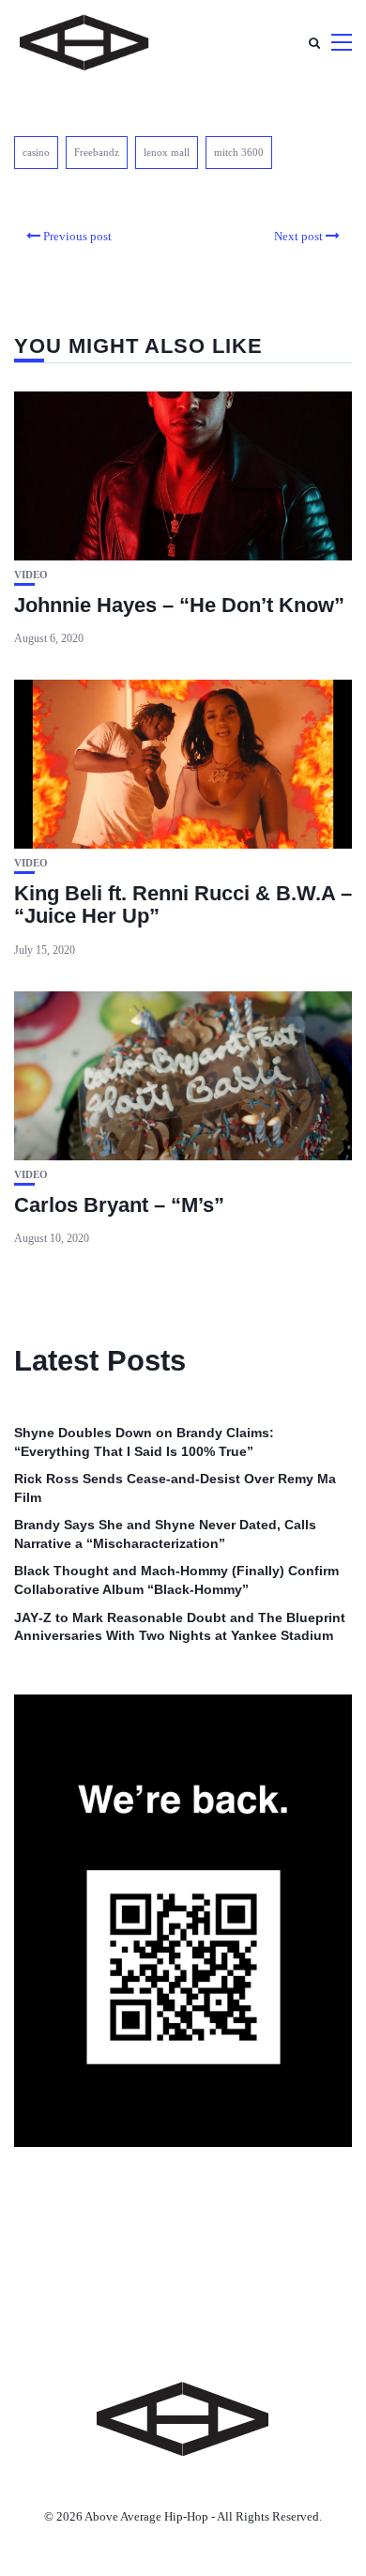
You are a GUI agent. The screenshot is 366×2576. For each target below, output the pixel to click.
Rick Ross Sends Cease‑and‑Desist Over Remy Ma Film (175, 1488)
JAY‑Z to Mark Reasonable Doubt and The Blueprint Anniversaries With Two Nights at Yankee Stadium (180, 1627)
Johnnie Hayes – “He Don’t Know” (179, 605)
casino (36, 152)
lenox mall (167, 152)
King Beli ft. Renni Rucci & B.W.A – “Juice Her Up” (183, 905)
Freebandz (97, 152)
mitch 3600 (239, 152)
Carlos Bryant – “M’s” (119, 1205)
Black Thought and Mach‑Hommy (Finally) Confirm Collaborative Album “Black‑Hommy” (176, 1580)
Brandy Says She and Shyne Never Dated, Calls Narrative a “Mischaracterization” (165, 1534)
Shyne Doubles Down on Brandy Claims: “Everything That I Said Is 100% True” (144, 1442)
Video (31, 575)
